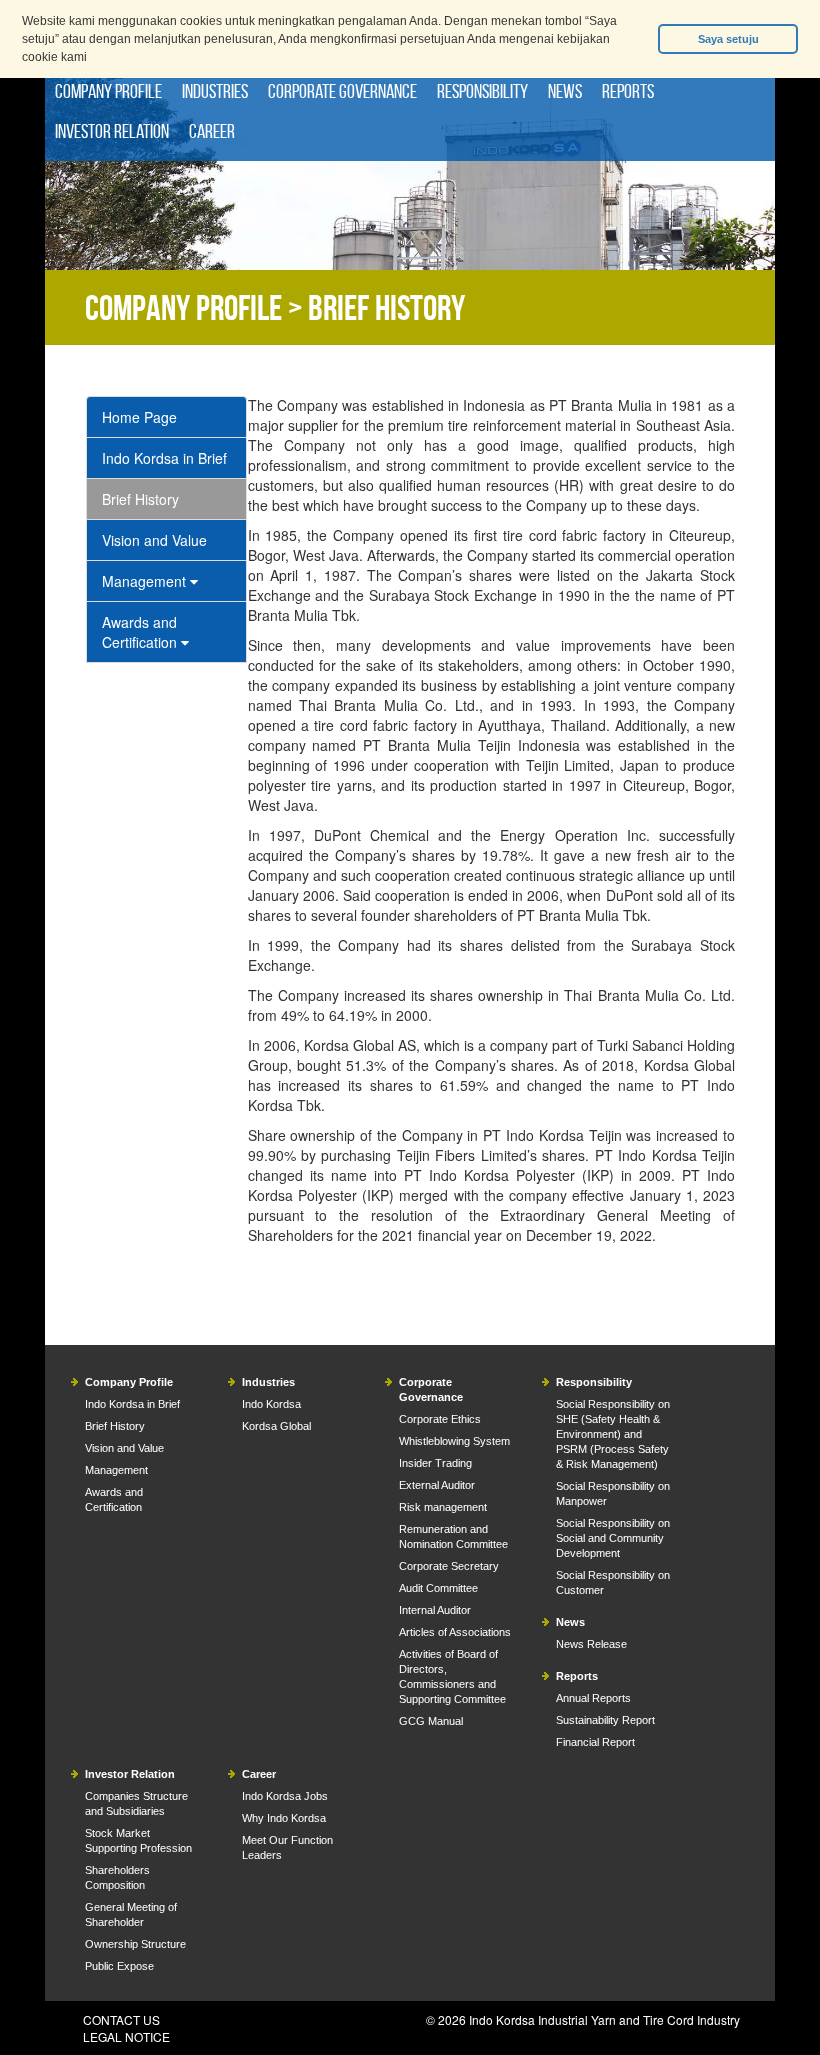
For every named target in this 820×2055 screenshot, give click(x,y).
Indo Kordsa (271, 1404)
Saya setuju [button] (728, 39)
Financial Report (595, 1742)
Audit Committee (438, 1588)
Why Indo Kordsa (284, 1818)
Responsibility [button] (482, 91)
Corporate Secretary (449, 1566)
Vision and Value (154, 540)
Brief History (140, 499)
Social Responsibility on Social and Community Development (613, 1538)
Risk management (443, 1507)
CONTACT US (121, 2019)
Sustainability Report (605, 1720)
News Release (591, 1644)
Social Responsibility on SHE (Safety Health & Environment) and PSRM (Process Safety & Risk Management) (613, 1434)
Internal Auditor (435, 1610)
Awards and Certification (141, 632)
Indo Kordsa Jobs (285, 1796)
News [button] (565, 91)
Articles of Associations (455, 1632)
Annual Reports (593, 1698)
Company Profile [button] (108, 91)
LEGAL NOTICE (126, 2036)
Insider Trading (435, 1463)
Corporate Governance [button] (342, 91)
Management (146, 581)
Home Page (139, 417)
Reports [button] (628, 91)
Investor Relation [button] (112, 131)
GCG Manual (431, 1721)
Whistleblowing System (454, 1441)
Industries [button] (215, 91)
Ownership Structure (135, 1944)
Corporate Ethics (440, 1419)
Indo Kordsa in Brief (164, 458)
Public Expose (119, 1966)
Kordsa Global (276, 1426)
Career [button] (212, 131)
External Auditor (437, 1485)
